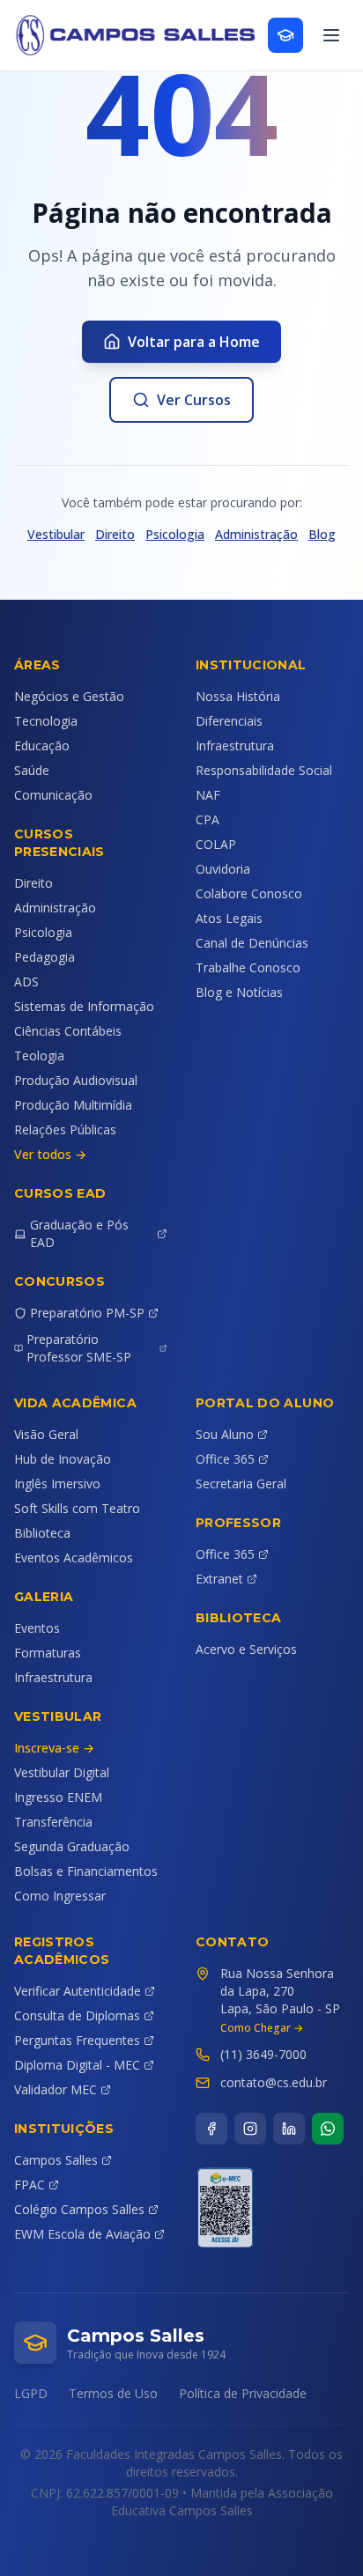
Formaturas (48, 1653)
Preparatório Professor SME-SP (79, 1348)
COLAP (216, 844)
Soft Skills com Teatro (77, 1508)
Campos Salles (56, 2160)
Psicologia (175, 534)
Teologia (39, 1055)
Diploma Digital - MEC (77, 2065)
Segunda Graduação (72, 1846)
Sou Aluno (225, 1434)
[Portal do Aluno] (285, 35)
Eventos (37, 1628)
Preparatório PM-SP (87, 1313)
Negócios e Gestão (69, 696)
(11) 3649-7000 (263, 2054)
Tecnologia (46, 721)
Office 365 (225, 1459)
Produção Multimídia (73, 1105)
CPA (207, 819)
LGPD (31, 2393)
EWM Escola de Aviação (82, 2234)
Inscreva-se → (54, 1748)
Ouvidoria (223, 869)
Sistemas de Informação (84, 1006)
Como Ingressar (60, 1896)
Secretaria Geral (241, 1484)
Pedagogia (44, 957)
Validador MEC (56, 2089)
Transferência (53, 1822)
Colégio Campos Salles (79, 2209)
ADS (26, 982)
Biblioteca (42, 1533)
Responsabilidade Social (264, 770)
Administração (256, 534)
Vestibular (56, 534)
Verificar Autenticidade (78, 1991)
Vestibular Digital (62, 1772)
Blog (322, 534)
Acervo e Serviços (246, 1649)
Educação (42, 745)
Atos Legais (229, 918)
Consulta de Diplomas (77, 2015)
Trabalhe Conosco (248, 967)
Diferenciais (229, 721)
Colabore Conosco (249, 893)
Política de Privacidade (243, 2393)
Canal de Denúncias (252, 943)
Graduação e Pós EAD (79, 1233)
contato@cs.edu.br (274, 2082)
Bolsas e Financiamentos (86, 1871)
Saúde (32, 770)
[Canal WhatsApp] (328, 2129)
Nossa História (238, 696)
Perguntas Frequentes (77, 2040)
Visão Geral (46, 1434)
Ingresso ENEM (58, 1797)
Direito (115, 534)
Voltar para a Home (194, 342)
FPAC (30, 2185)
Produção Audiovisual (76, 1080)
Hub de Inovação (63, 1459)
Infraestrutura (235, 745)
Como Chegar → (262, 2028)
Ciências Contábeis (68, 1031)
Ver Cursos (194, 400)
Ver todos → (50, 1154)
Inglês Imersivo (57, 1484)
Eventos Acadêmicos (74, 1557)
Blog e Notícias (239, 992)
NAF (208, 795)
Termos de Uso (113, 2393)
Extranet (219, 1579)
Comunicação (53, 795)
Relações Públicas (65, 1129)
